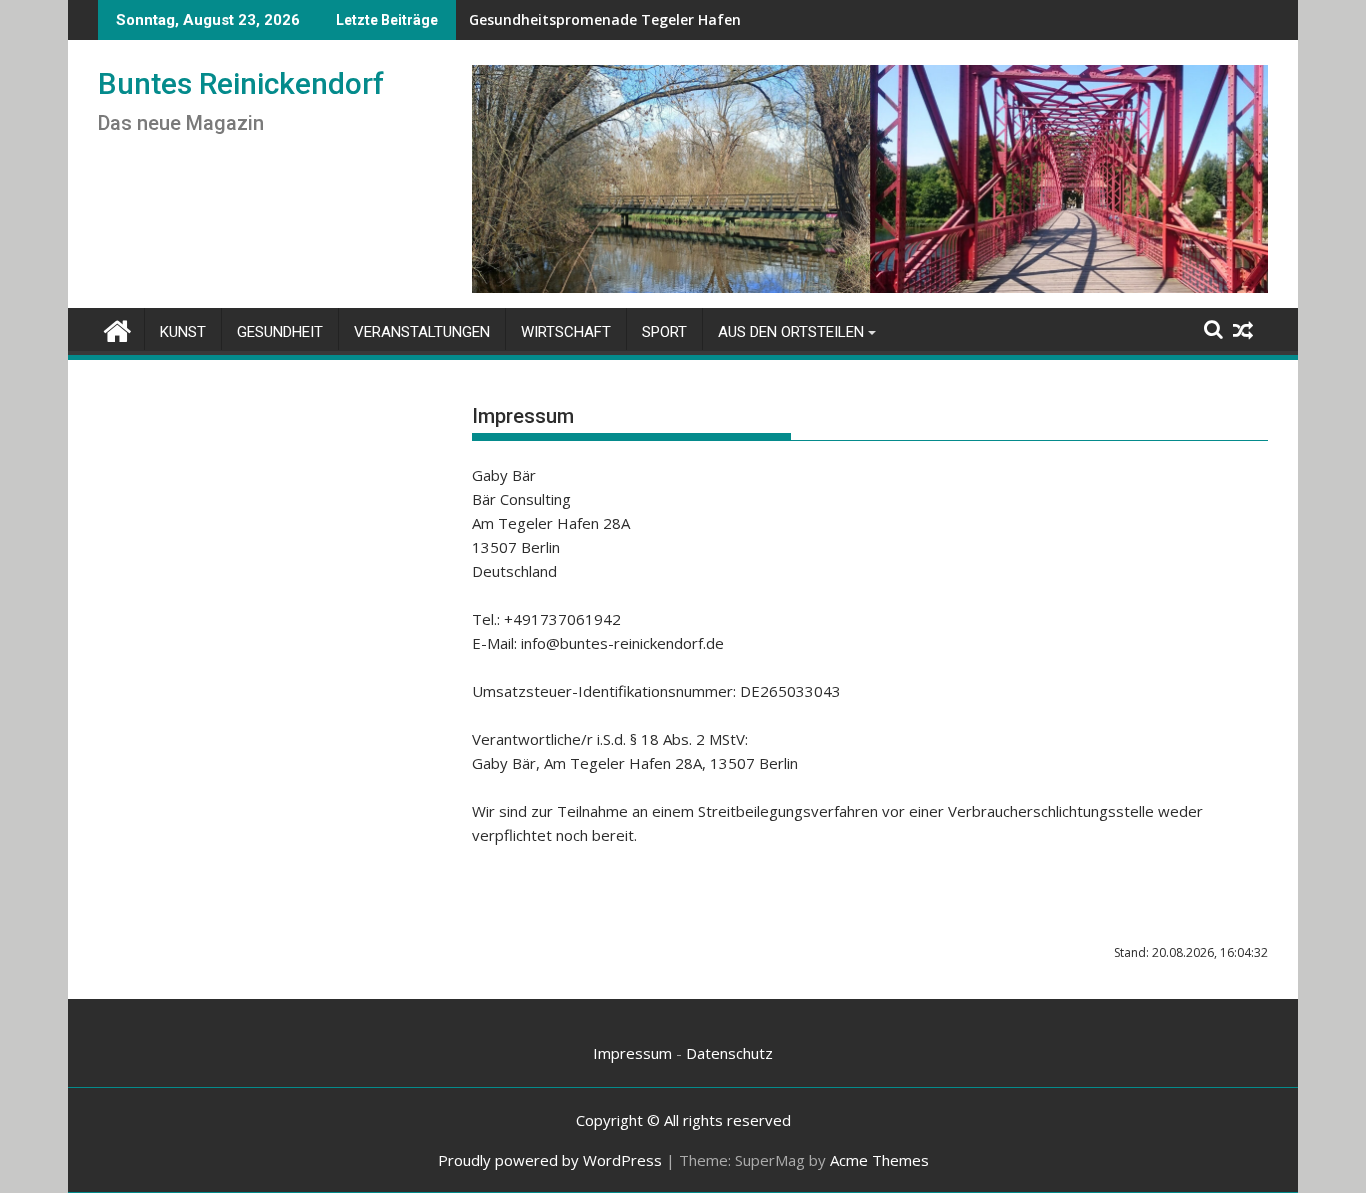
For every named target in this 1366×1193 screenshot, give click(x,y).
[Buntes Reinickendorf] (117, 328)
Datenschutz (729, 1053)
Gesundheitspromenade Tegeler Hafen (605, 19)
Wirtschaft (566, 332)
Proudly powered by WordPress (550, 1160)
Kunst (183, 332)
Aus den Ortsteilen (791, 332)
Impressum (632, 1053)
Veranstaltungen (422, 332)
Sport (664, 332)
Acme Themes (879, 1160)
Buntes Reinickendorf (241, 83)
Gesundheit (280, 332)
